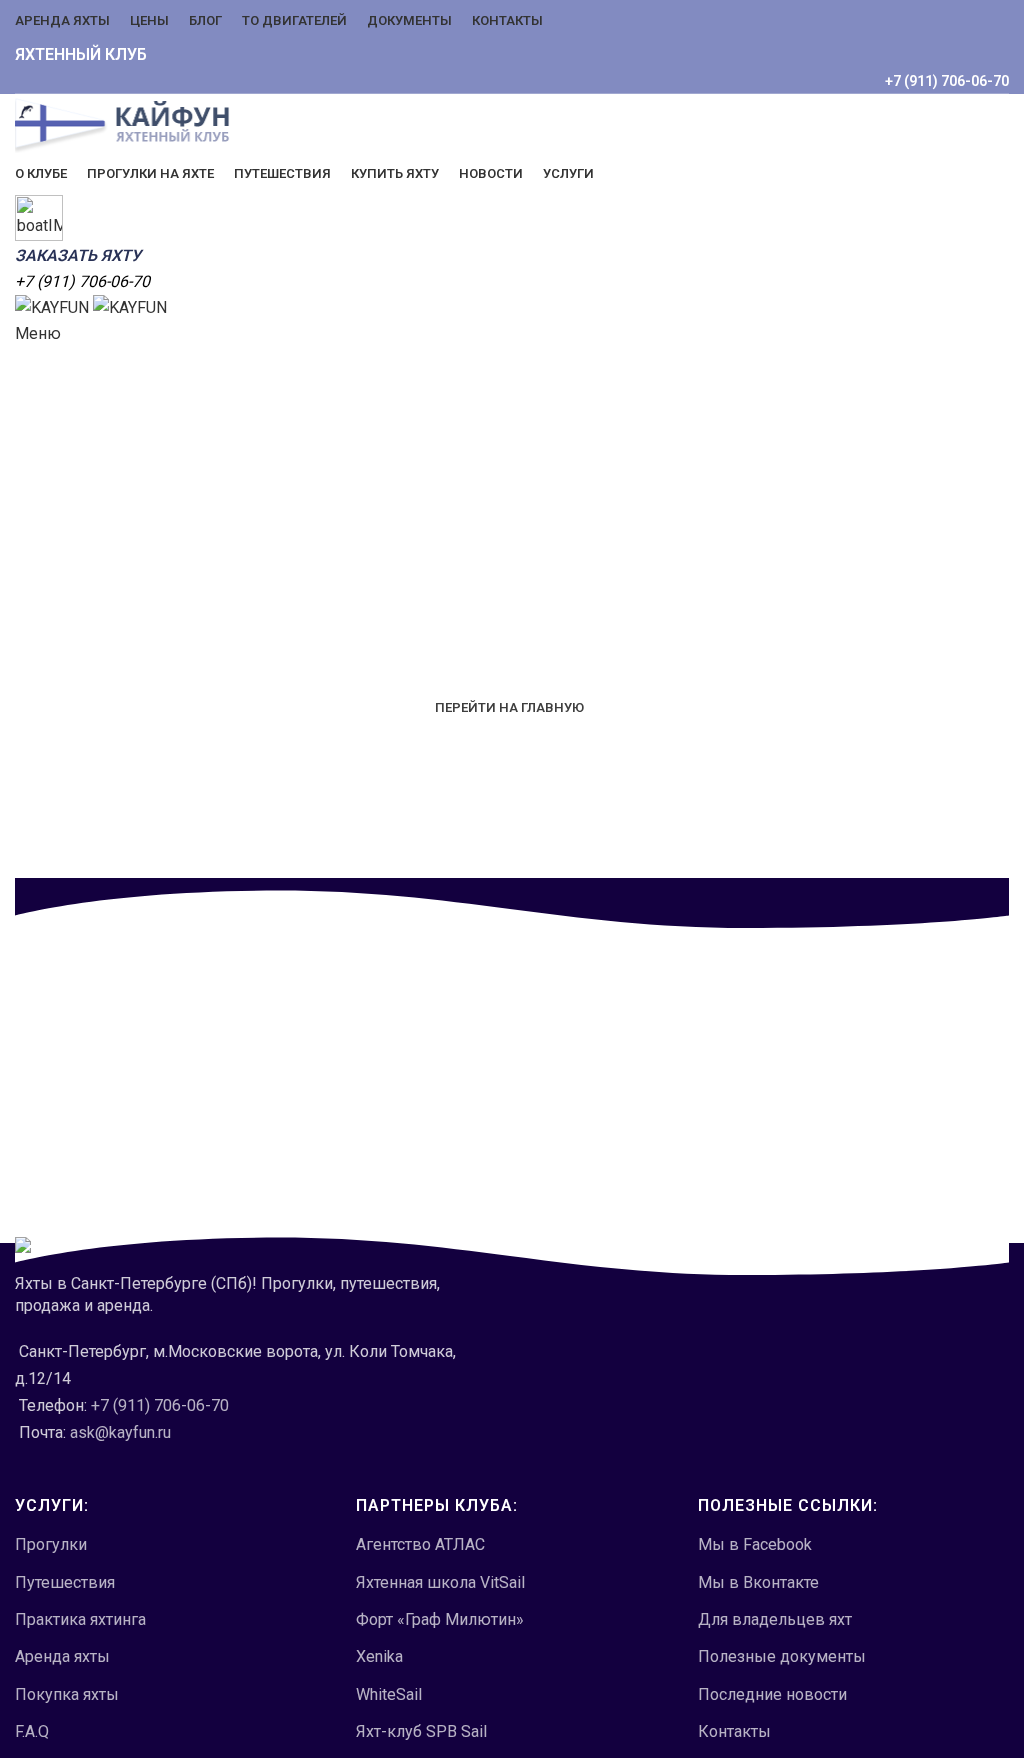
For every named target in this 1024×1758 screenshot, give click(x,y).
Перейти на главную (509, 707)
